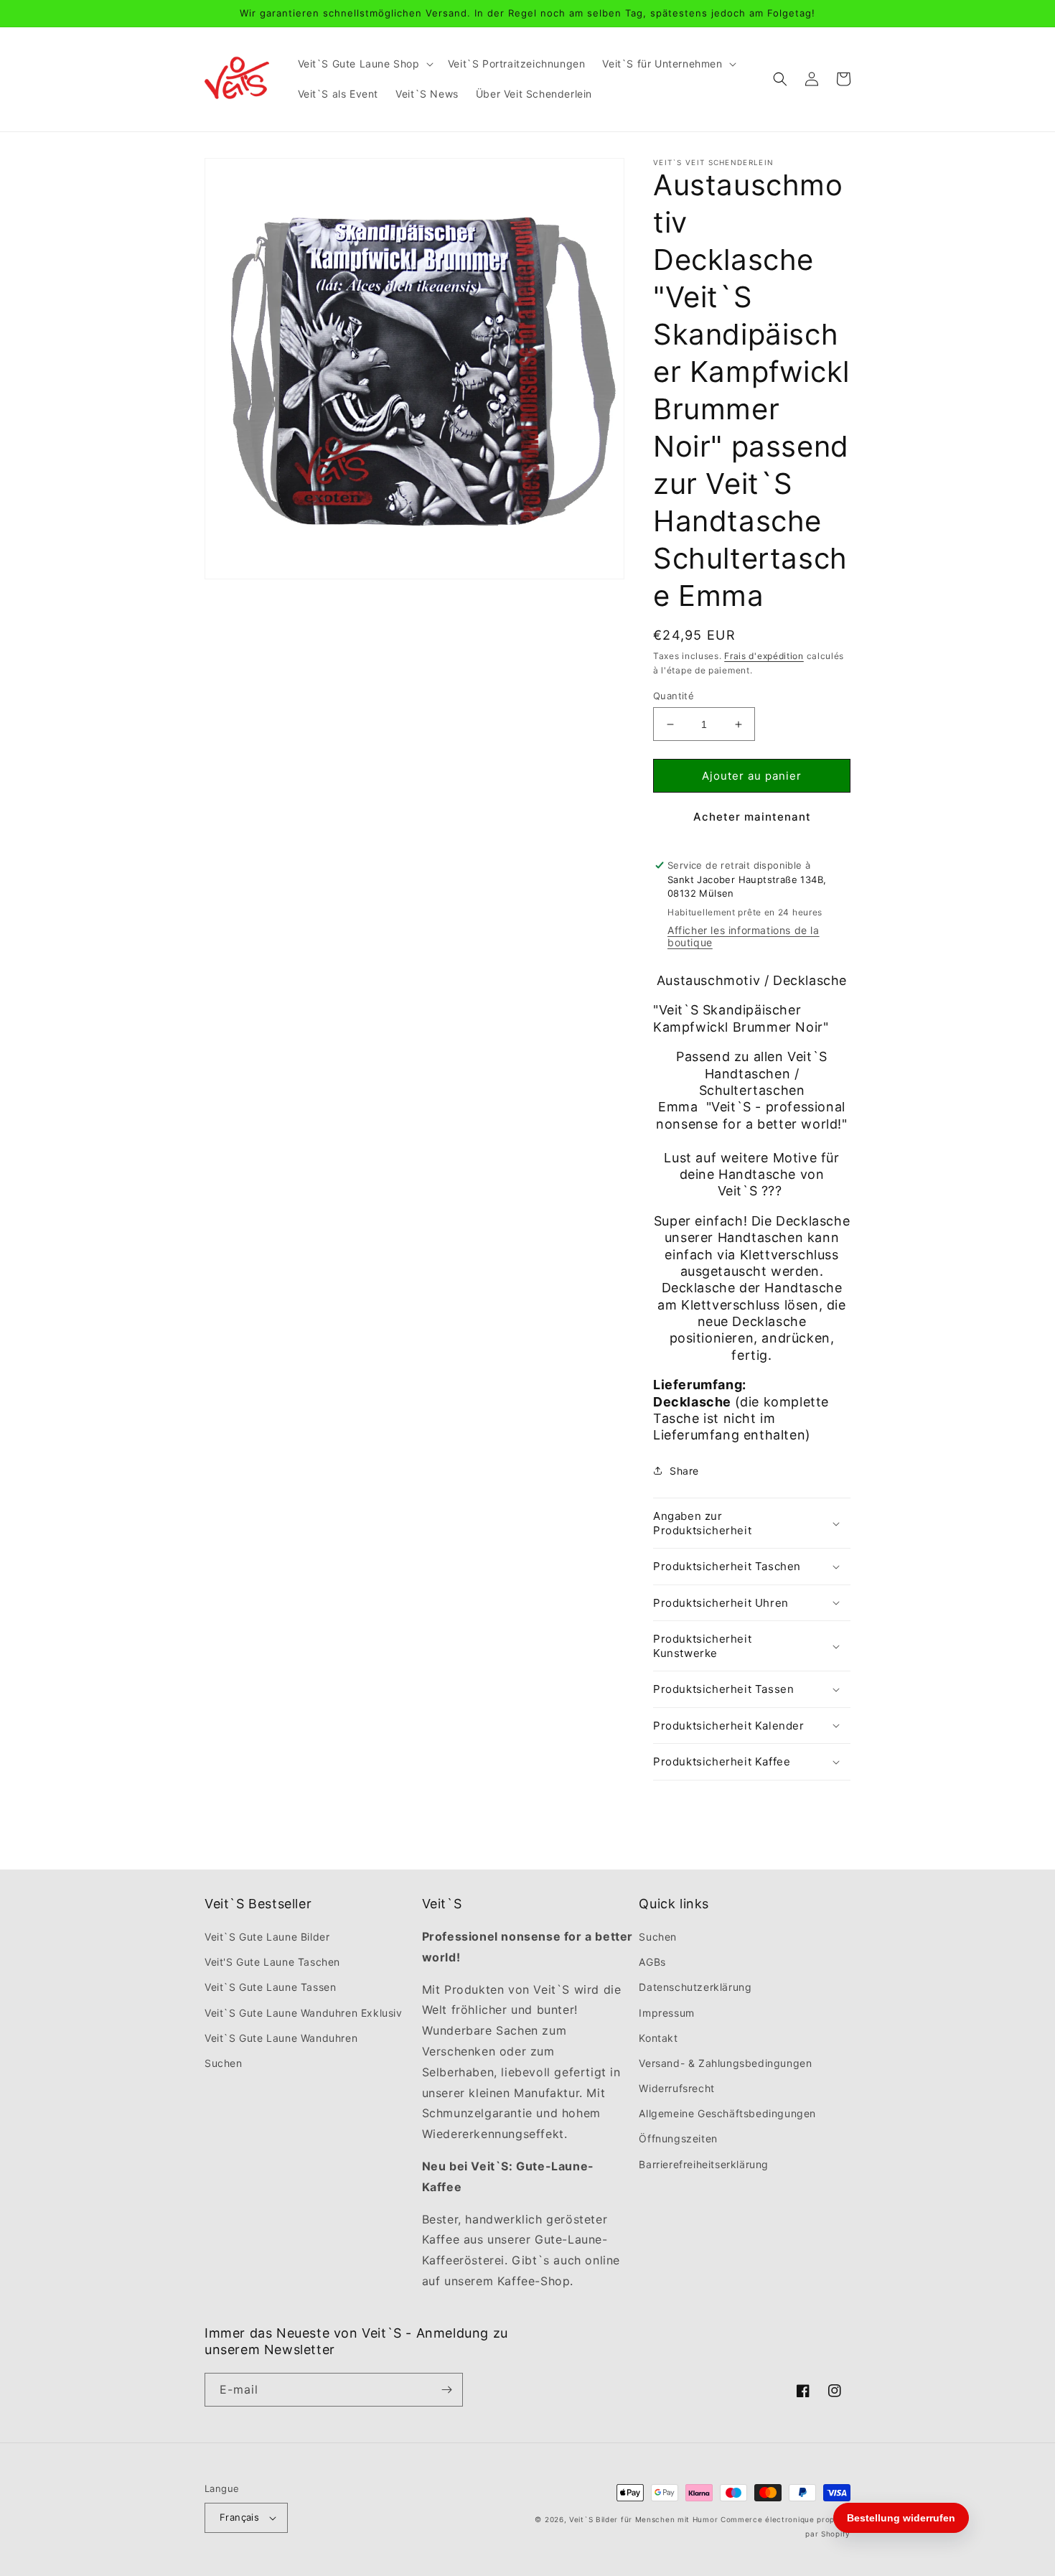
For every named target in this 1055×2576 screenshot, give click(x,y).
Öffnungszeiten (678, 2138)
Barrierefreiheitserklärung (704, 2164)
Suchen (224, 2063)
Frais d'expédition (764, 656)
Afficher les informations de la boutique (744, 936)
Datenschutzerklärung (695, 1987)
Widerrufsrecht (676, 2088)
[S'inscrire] (446, 2390)
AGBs (652, 1962)
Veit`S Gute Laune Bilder (267, 1937)
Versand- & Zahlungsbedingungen (725, 2063)
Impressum (666, 2013)
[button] (364, 64)
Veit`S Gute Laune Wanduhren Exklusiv (304, 2013)
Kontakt (658, 2038)
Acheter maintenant (752, 817)
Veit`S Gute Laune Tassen (270, 1987)
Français (239, 2517)
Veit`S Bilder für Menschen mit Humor (643, 2519)
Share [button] (684, 1471)
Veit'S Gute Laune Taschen (272, 1962)
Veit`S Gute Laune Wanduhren (281, 2038)
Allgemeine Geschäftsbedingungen (727, 2113)
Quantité (674, 696)
